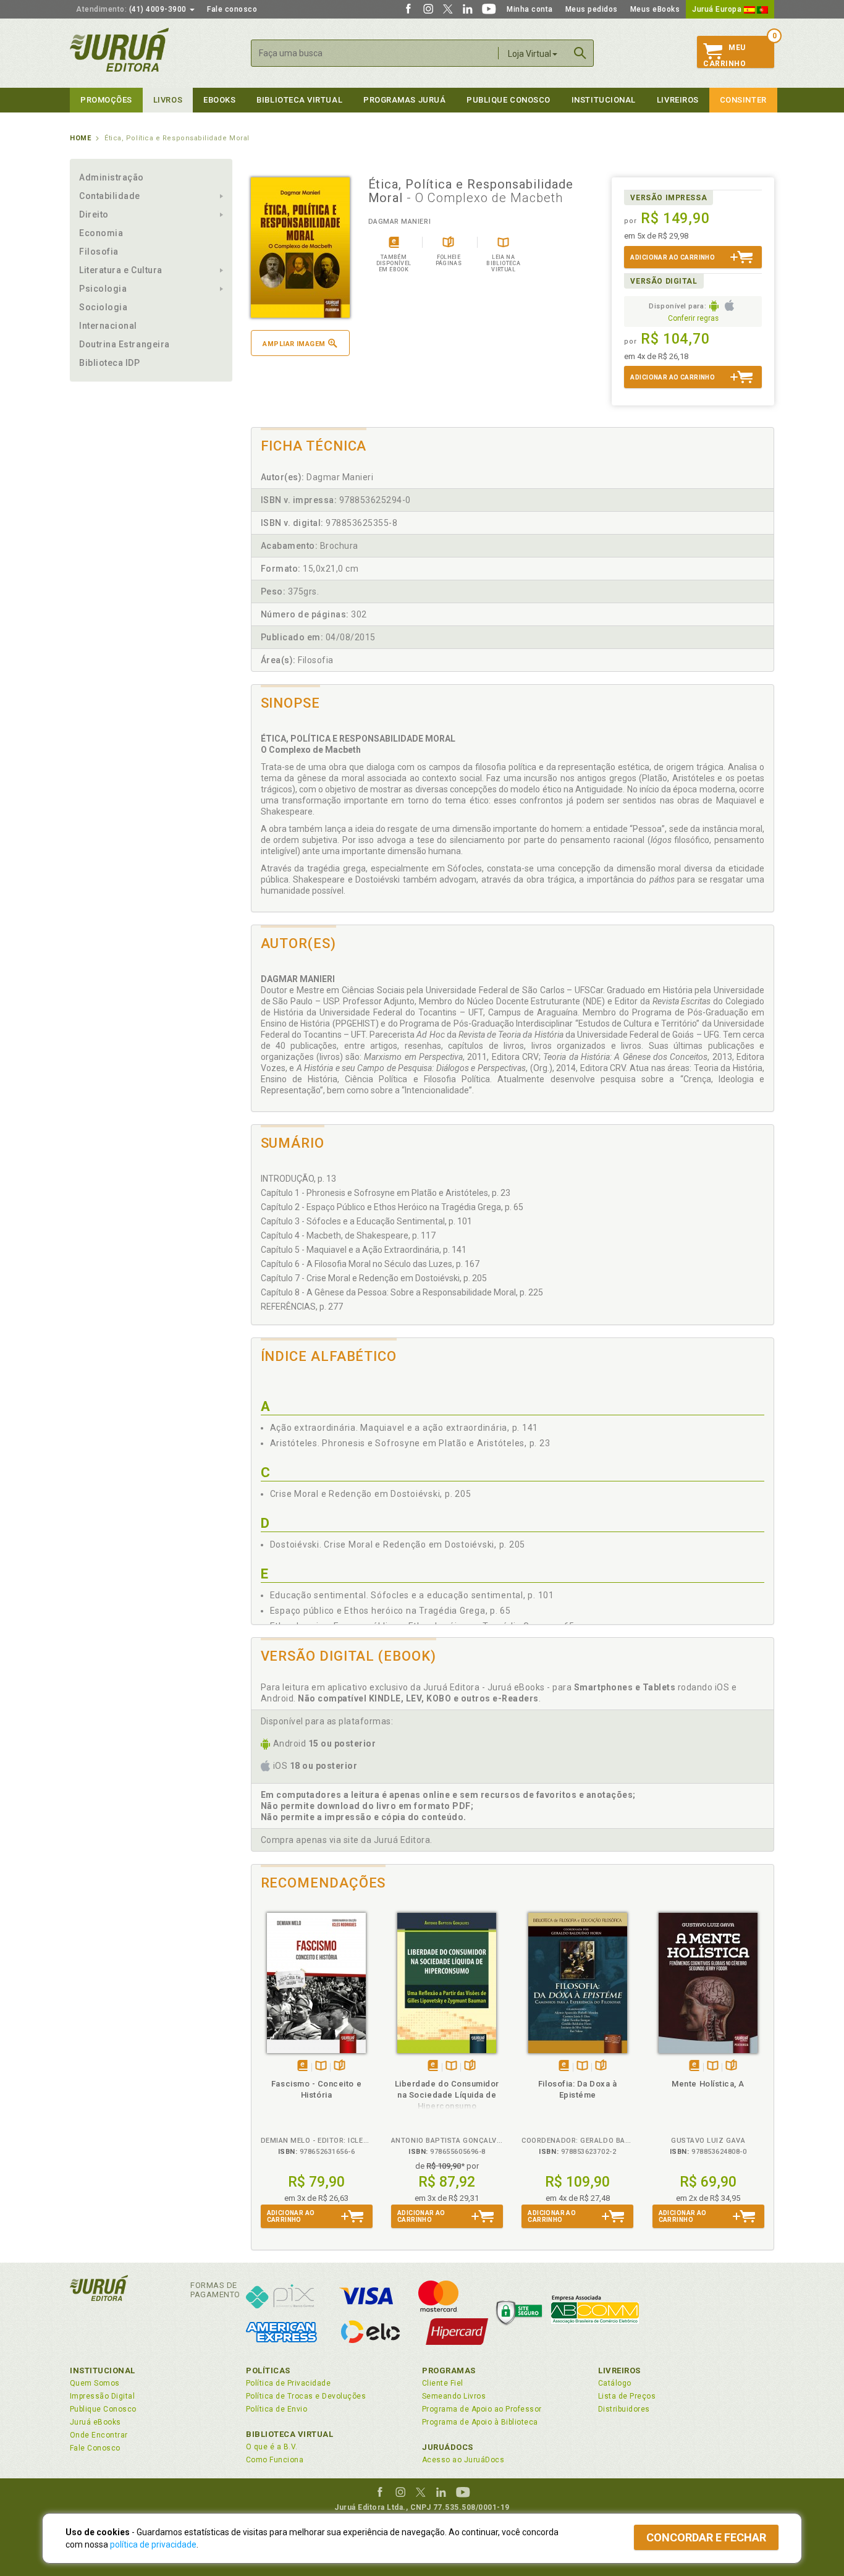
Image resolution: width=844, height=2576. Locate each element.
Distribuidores (624, 2409)
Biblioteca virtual (299, 100)
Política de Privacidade (288, 2383)
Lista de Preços (627, 2396)
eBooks (219, 100)
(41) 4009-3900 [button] (132, 9)
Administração (112, 177)
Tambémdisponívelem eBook (302, 2066)
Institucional (604, 100)
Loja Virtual (530, 54)
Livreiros (678, 100)
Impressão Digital (102, 2396)
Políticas (268, 2371)
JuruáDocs (448, 2447)
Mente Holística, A (708, 2084)
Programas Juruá (404, 100)
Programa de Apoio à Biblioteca (480, 2422)
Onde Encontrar (99, 2435)
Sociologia (103, 307)
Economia (101, 233)
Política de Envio (276, 2409)
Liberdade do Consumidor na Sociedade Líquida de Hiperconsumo (447, 2095)
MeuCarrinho (724, 56)
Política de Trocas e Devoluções (306, 2396)
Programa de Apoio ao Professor (482, 2409)
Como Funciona (275, 2460)
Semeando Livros (454, 2396)
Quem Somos (95, 2383)
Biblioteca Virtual (290, 2434)
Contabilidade (110, 196)
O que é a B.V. (272, 2447)
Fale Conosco (95, 2448)
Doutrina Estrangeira (124, 344)
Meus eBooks (655, 9)
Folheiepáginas (340, 2066)
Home (80, 138)
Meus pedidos (592, 9)
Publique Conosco (509, 100)
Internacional (108, 326)
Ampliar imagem (294, 344)
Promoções (106, 100)
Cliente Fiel (443, 2383)
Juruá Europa (718, 9)
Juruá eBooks (95, 2422)
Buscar (580, 53)
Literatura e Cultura (121, 270)
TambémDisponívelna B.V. (321, 2066)
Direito (94, 214)
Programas (449, 2371)
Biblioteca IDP (110, 363)
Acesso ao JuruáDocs (463, 2460)
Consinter (743, 100)
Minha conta (530, 9)
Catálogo (615, 2383)
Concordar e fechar (706, 2537)
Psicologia (103, 289)
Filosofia (99, 252)
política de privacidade (153, 2544)
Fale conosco (232, 9)
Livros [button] (168, 100)
